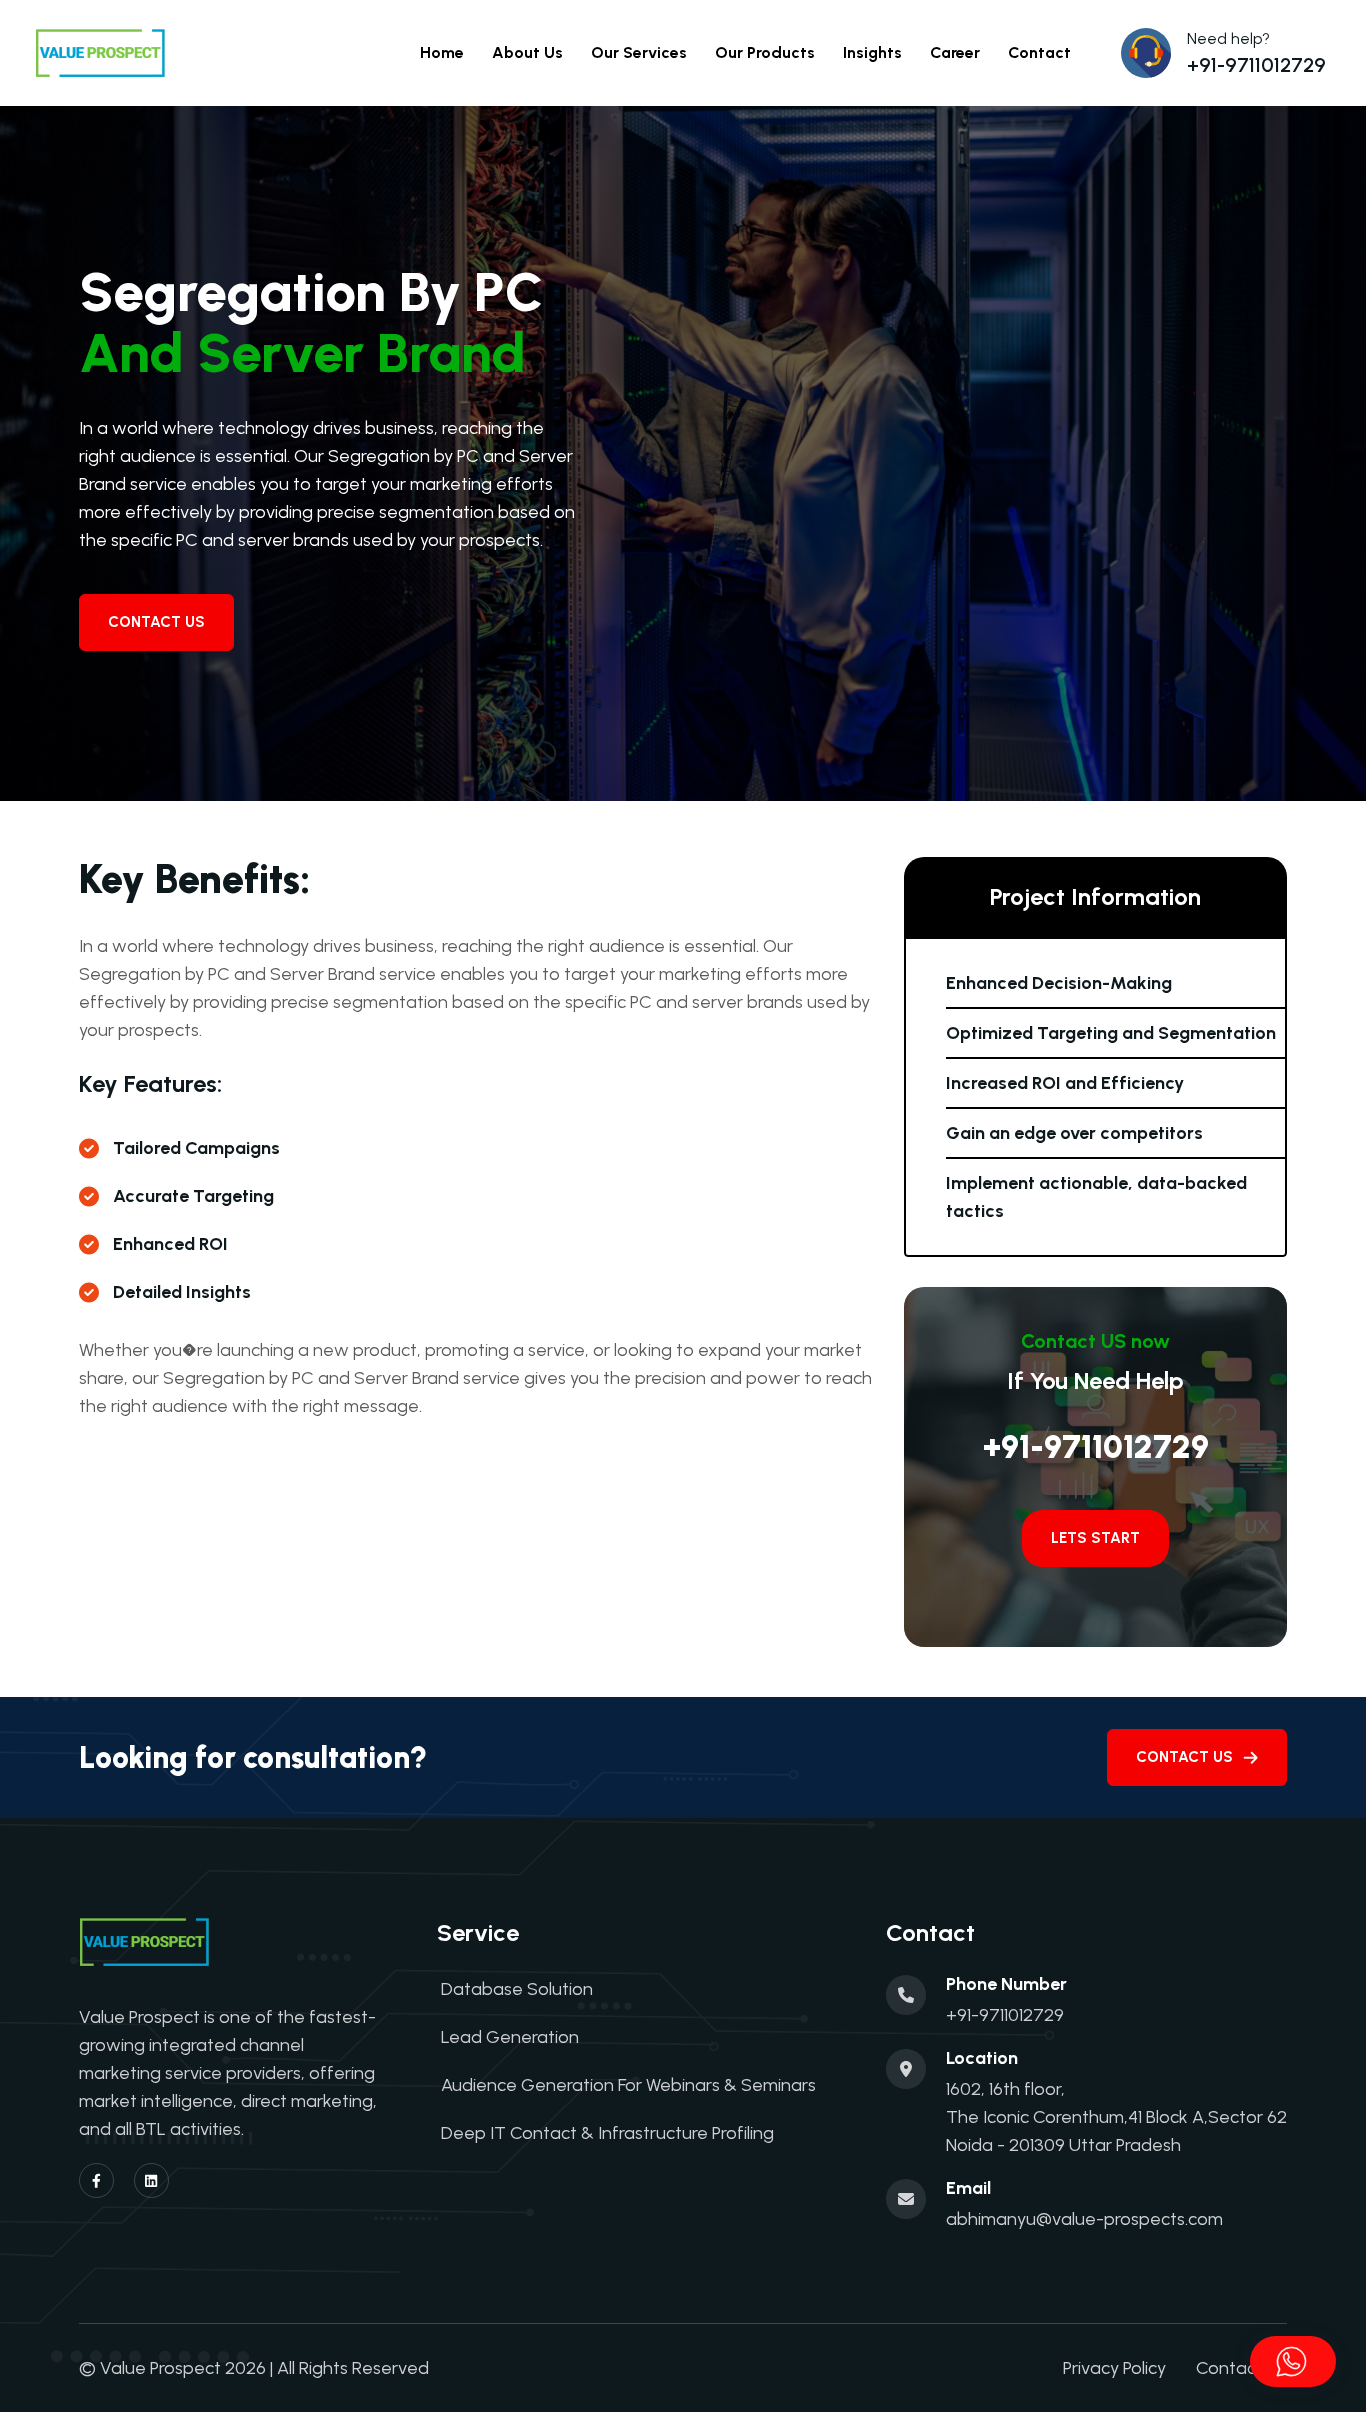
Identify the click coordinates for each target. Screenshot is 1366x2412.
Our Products (765, 52)
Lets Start (1095, 1538)
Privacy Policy (1114, 2368)
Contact (1039, 52)
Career (955, 52)
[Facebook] (96, 2180)
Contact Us (156, 622)
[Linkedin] (151, 2180)
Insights (872, 52)
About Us (527, 52)
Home (442, 52)
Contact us (1184, 1757)
